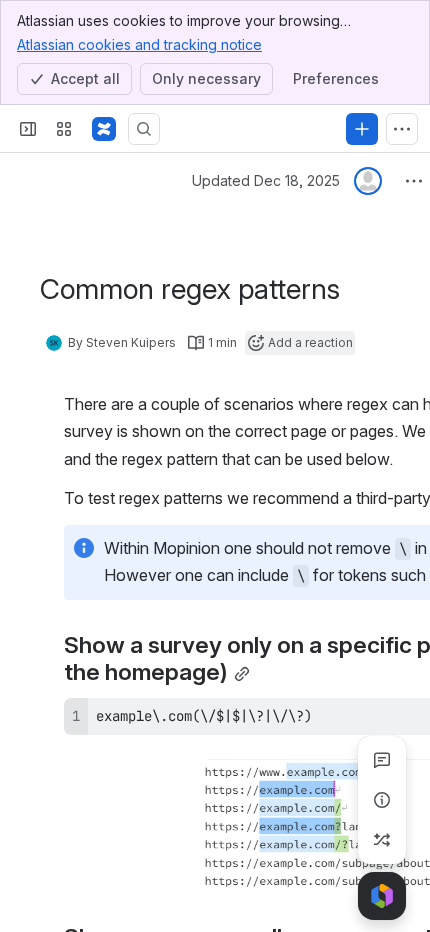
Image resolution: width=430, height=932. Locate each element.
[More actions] (414, 181)
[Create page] (382, 840)
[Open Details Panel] (382, 800)
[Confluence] (104, 129)
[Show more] (402, 129)
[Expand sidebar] (28, 129)
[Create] (362, 129)
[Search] (144, 129)
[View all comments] (382, 760)
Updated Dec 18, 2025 (266, 180)
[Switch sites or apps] (64, 129)
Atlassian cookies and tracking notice (139, 44)
